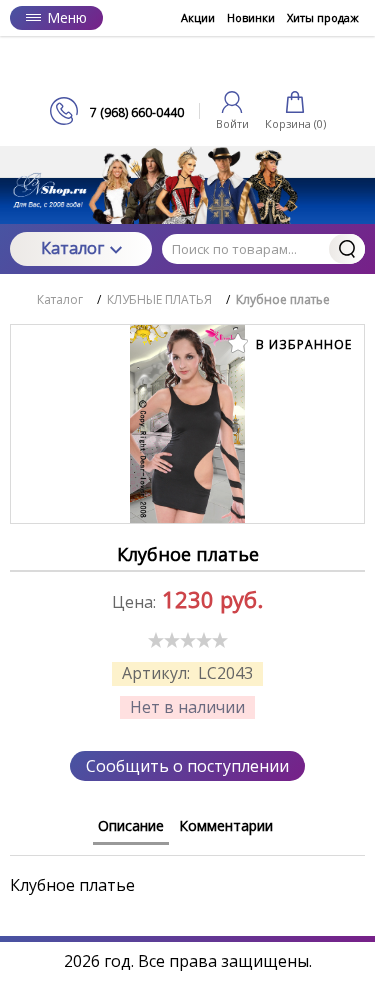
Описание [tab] (131, 825)
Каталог (72, 248)
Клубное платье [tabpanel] (72, 884)
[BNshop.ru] (188, 66)
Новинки (251, 17)
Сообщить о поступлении (187, 766)
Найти (347, 249)
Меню (67, 17)
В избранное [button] (302, 344)
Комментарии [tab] (226, 825)
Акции (198, 17)
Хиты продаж (323, 17)
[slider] (188, 640)
